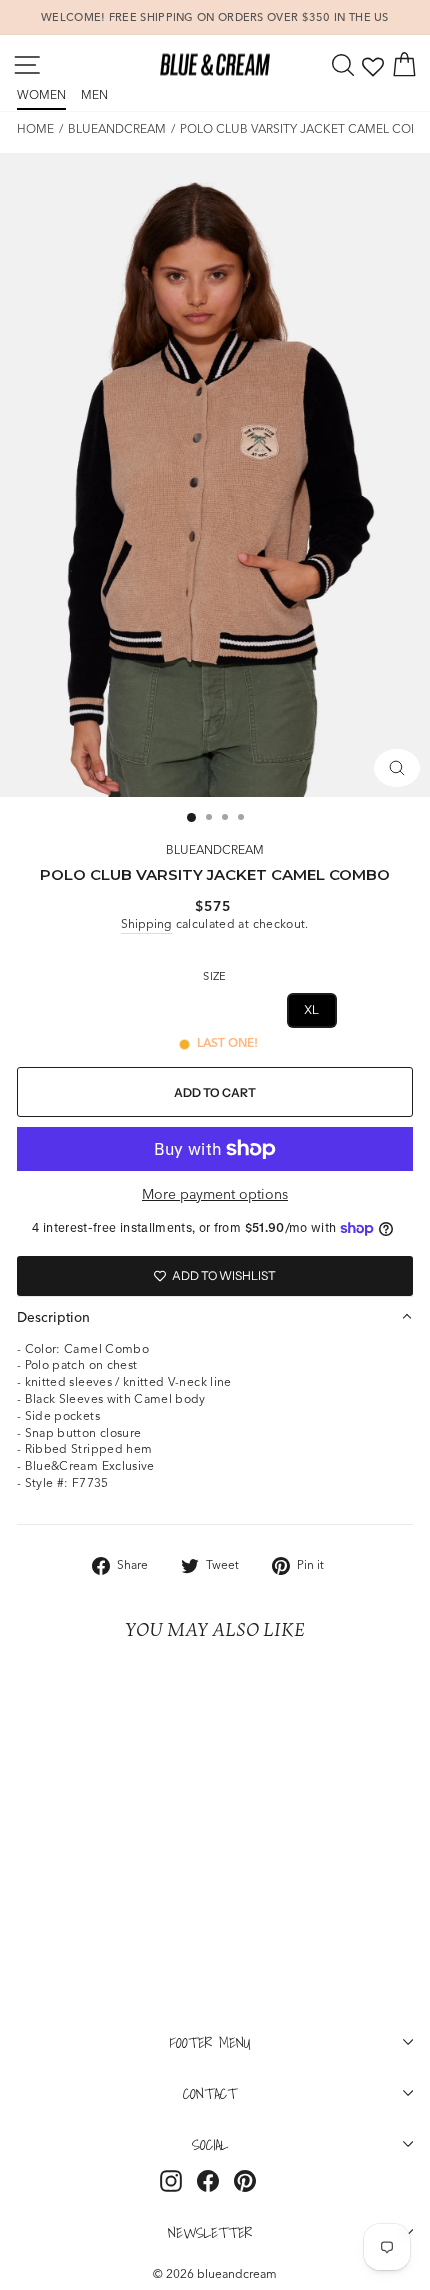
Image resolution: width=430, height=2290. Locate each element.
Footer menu (210, 2042)
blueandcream (117, 128)
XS (118, 1009)
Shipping (146, 923)
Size (214, 976)
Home (35, 128)
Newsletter (210, 2232)
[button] (215, 1317)
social (210, 2144)
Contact (210, 2093)
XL (312, 1009)
